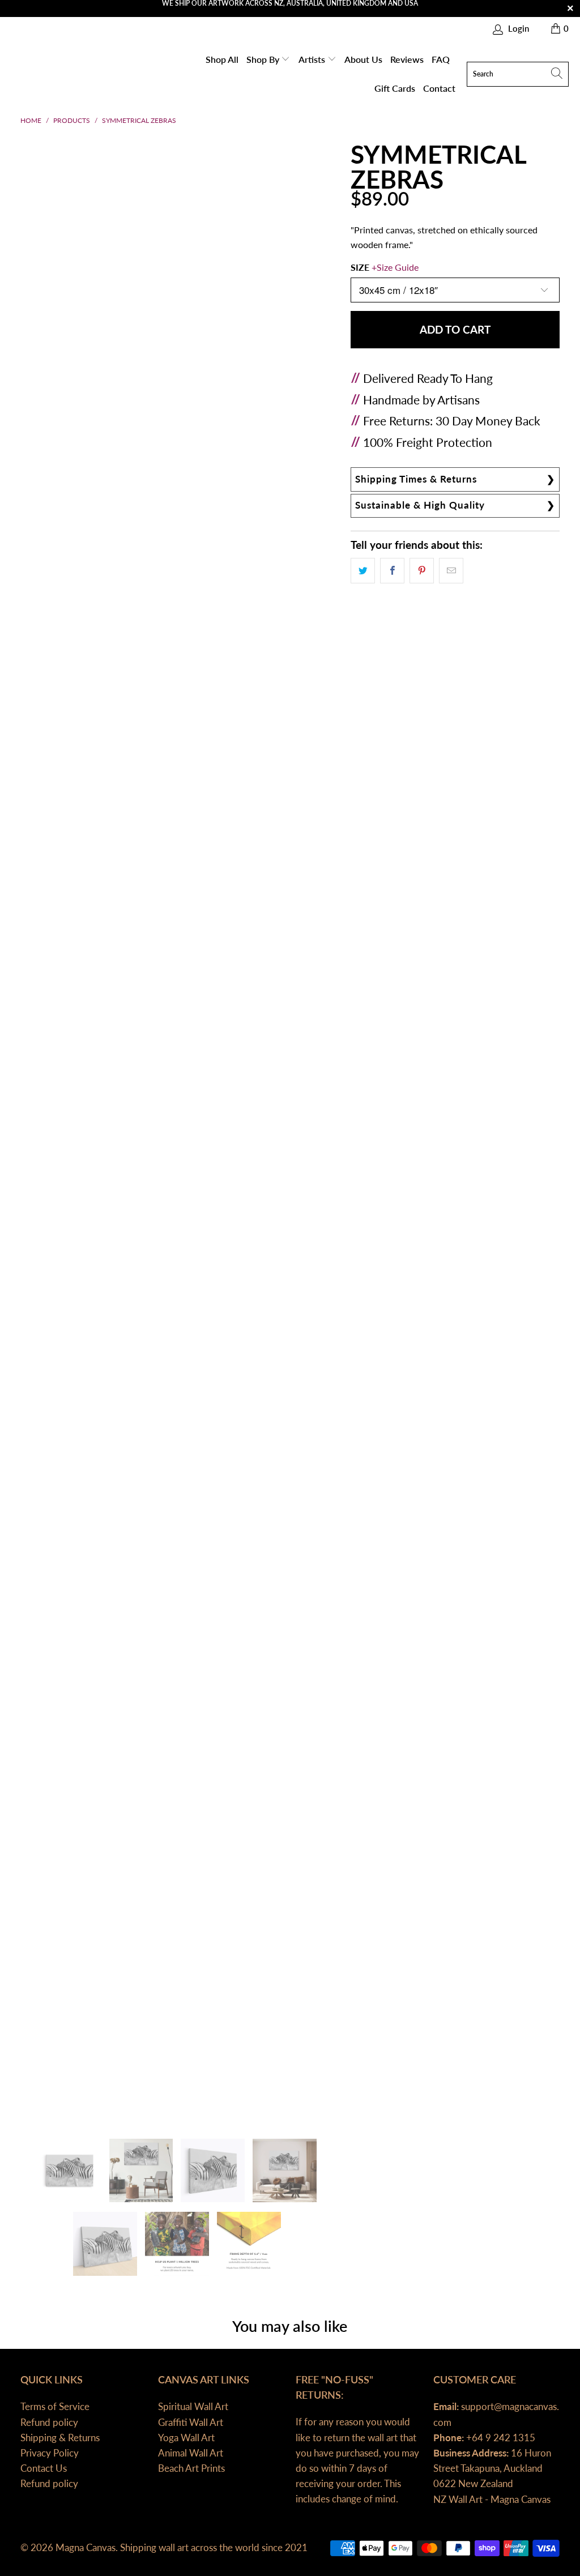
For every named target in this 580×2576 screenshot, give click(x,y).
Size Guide (398, 267)
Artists (313, 59)
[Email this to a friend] (451, 571)
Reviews (407, 59)
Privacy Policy (50, 2453)
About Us (363, 59)
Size (385, 267)
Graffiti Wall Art (191, 2422)
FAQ (441, 59)
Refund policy (49, 2422)
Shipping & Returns (60, 2438)
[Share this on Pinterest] (422, 571)
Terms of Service (55, 2406)
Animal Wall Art (191, 2453)
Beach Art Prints (191, 2468)
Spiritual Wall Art (193, 2406)
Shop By (264, 59)
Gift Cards (395, 88)
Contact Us (44, 2468)
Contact (439, 88)
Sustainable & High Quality (420, 505)
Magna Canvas (86, 2547)
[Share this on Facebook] (392, 571)
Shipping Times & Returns (416, 479)
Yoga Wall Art (186, 2438)
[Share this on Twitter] (363, 571)
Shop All (222, 59)
